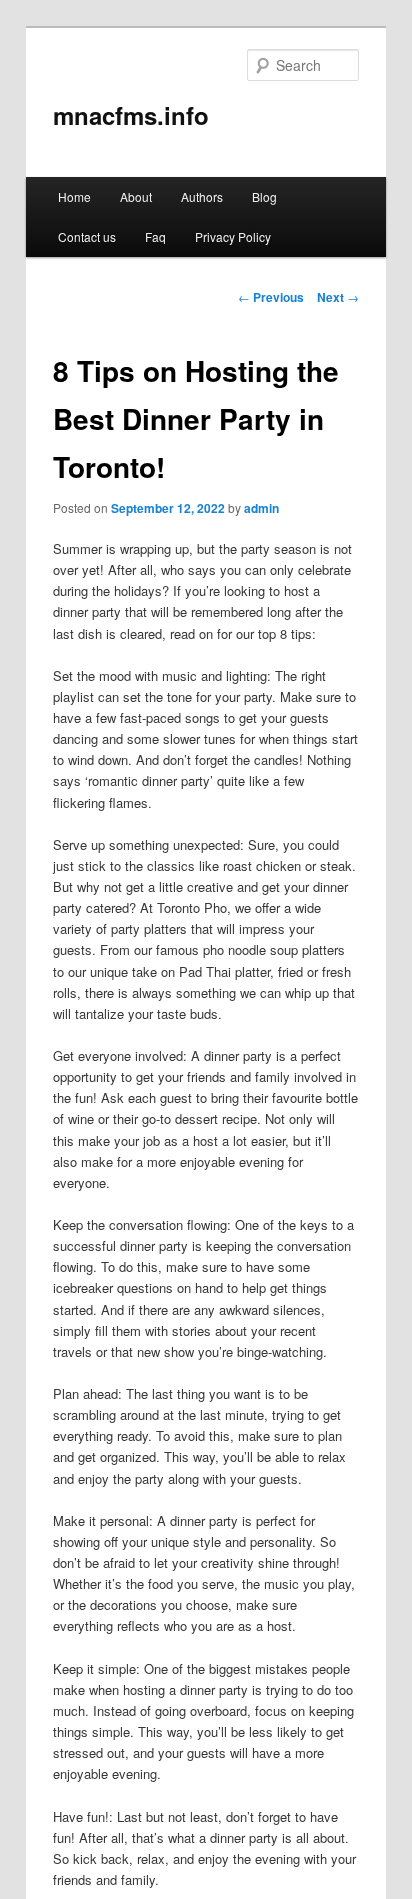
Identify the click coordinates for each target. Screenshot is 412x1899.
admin (261, 508)
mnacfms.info (131, 115)
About (136, 196)
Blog (264, 196)
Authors (202, 196)
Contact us (87, 236)
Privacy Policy (233, 236)
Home (74, 196)
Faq (155, 236)
